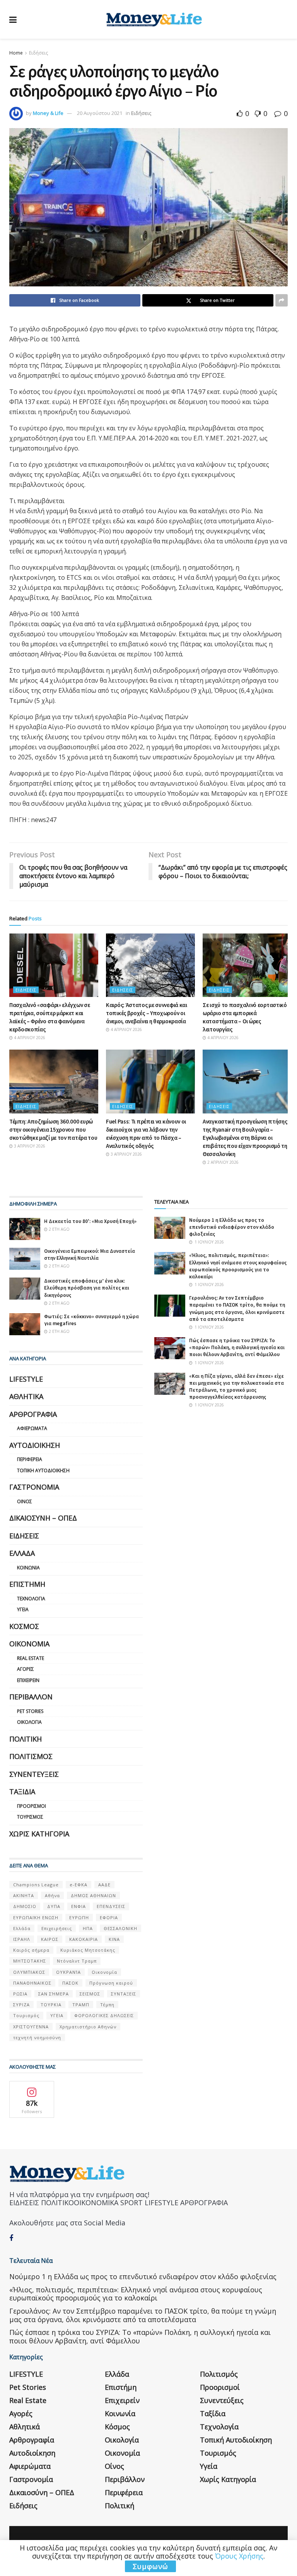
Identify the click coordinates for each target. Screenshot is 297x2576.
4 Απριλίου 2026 (29, 1038)
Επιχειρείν (28, 1680)
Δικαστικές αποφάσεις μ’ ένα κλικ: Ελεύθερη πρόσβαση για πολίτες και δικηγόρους (87, 1288)
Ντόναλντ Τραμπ (77, 1961)
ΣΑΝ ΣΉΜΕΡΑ (54, 1994)
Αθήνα (52, 1895)
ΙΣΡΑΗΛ (22, 1939)
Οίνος (25, 1501)
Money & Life (48, 113)
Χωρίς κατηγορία (39, 1834)
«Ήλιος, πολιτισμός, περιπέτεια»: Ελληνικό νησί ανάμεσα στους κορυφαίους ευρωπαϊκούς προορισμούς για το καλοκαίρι (238, 1266)
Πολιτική (26, 1739)
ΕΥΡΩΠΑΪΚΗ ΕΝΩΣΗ (36, 1917)
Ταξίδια (22, 1792)
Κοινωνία (28, 1568)
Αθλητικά (26, 1396)
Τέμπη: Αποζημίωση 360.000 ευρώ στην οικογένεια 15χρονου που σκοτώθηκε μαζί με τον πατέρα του (53, 1130)
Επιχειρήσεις (57, 1928)
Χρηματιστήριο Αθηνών (88, 2027)
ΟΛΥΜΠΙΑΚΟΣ (29, 1972)
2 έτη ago (59, 1229)
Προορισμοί (32, 1806)
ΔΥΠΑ (54, 1906)
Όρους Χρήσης (239, 2556)
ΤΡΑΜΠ (81, 2005)
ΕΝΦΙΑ (79, 1906)
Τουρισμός (30, 1817)
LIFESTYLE (26, 1379)
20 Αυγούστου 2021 (100, 113)
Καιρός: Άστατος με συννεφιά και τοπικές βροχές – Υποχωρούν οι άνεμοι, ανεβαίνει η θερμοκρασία (147, 1013)
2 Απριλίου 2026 (222, 1162)
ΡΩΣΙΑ (20, 1994)
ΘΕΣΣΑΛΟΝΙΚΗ (120, 1928)
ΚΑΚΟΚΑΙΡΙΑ (84, 1939)
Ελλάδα (22, 1553)
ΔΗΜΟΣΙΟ (25, 1906)
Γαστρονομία (34, 1487)
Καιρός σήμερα (31, 1950)
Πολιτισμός (31, 1756)
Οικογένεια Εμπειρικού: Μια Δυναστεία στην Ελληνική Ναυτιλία (90, 1255)
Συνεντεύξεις (34, 1774)
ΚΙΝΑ (114, 1939)
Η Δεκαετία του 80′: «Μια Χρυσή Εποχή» (90, 1221)
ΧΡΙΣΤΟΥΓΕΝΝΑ (31, 2027)
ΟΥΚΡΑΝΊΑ (68, 1972)
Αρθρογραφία (33, 1414)
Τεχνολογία (31, 1599)
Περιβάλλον (31, 1697)
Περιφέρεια (30, 1459)
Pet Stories (30, 1711)
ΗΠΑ (88, 1928)
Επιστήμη (27, 1584)
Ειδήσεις (38, 53)
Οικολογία (29, 1722)
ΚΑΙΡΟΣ (50, 1939)
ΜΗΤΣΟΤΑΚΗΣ (30, 1961)
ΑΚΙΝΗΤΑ (24, 1895)
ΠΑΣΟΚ (70, 1983)
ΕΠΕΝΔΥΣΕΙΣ (111, 1906)
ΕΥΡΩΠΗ (79, 1917)
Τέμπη (107, 2005)
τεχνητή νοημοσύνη (37, 2037)
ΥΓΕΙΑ (57, 2015)
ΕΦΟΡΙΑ (109, 1917)
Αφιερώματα (32, 1428)
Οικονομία (29, 1644)
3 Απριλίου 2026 (29, 1146)
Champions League (36, 1885)
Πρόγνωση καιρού (111, 1983)
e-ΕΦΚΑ (79, 1885)
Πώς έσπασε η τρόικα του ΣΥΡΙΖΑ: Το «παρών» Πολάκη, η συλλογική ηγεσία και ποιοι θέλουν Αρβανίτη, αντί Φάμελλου (237, 1347)
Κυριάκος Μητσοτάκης (88, 1950)
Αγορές (26, 1669)
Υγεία (23, 1609)
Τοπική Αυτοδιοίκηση (43, 1470)
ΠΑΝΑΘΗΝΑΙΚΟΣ (32, 1983)
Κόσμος (24, 1626)
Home (16, 53)
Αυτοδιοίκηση (35, 1445)
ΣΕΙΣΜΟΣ (90, 1994)
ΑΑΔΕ (104, 1885)
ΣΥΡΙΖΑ (21, 2005)
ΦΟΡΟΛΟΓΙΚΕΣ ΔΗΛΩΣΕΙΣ (104, 2015)
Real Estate (31, 1658)
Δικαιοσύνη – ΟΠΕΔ (43, 1518)
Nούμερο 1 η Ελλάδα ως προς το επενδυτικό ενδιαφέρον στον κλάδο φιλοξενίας (232, 1227)
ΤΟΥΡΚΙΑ (51, 2005)
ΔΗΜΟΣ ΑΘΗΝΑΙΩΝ (93, 1895)
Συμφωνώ (150, 2566)
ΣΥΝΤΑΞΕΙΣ (124, 1994)
